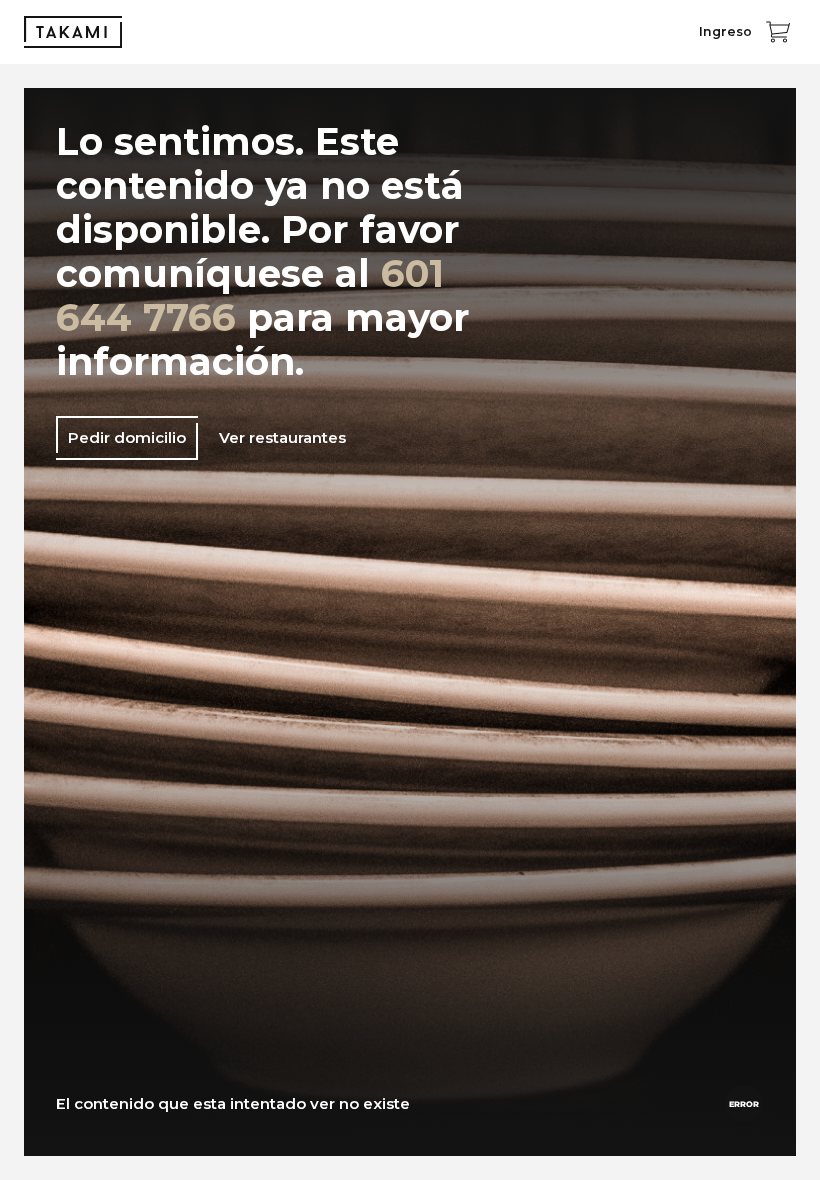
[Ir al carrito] (778, 32)
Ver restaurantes (282, 437)
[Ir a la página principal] (73, 32)
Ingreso (725, 31)
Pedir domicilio (127, 437)
